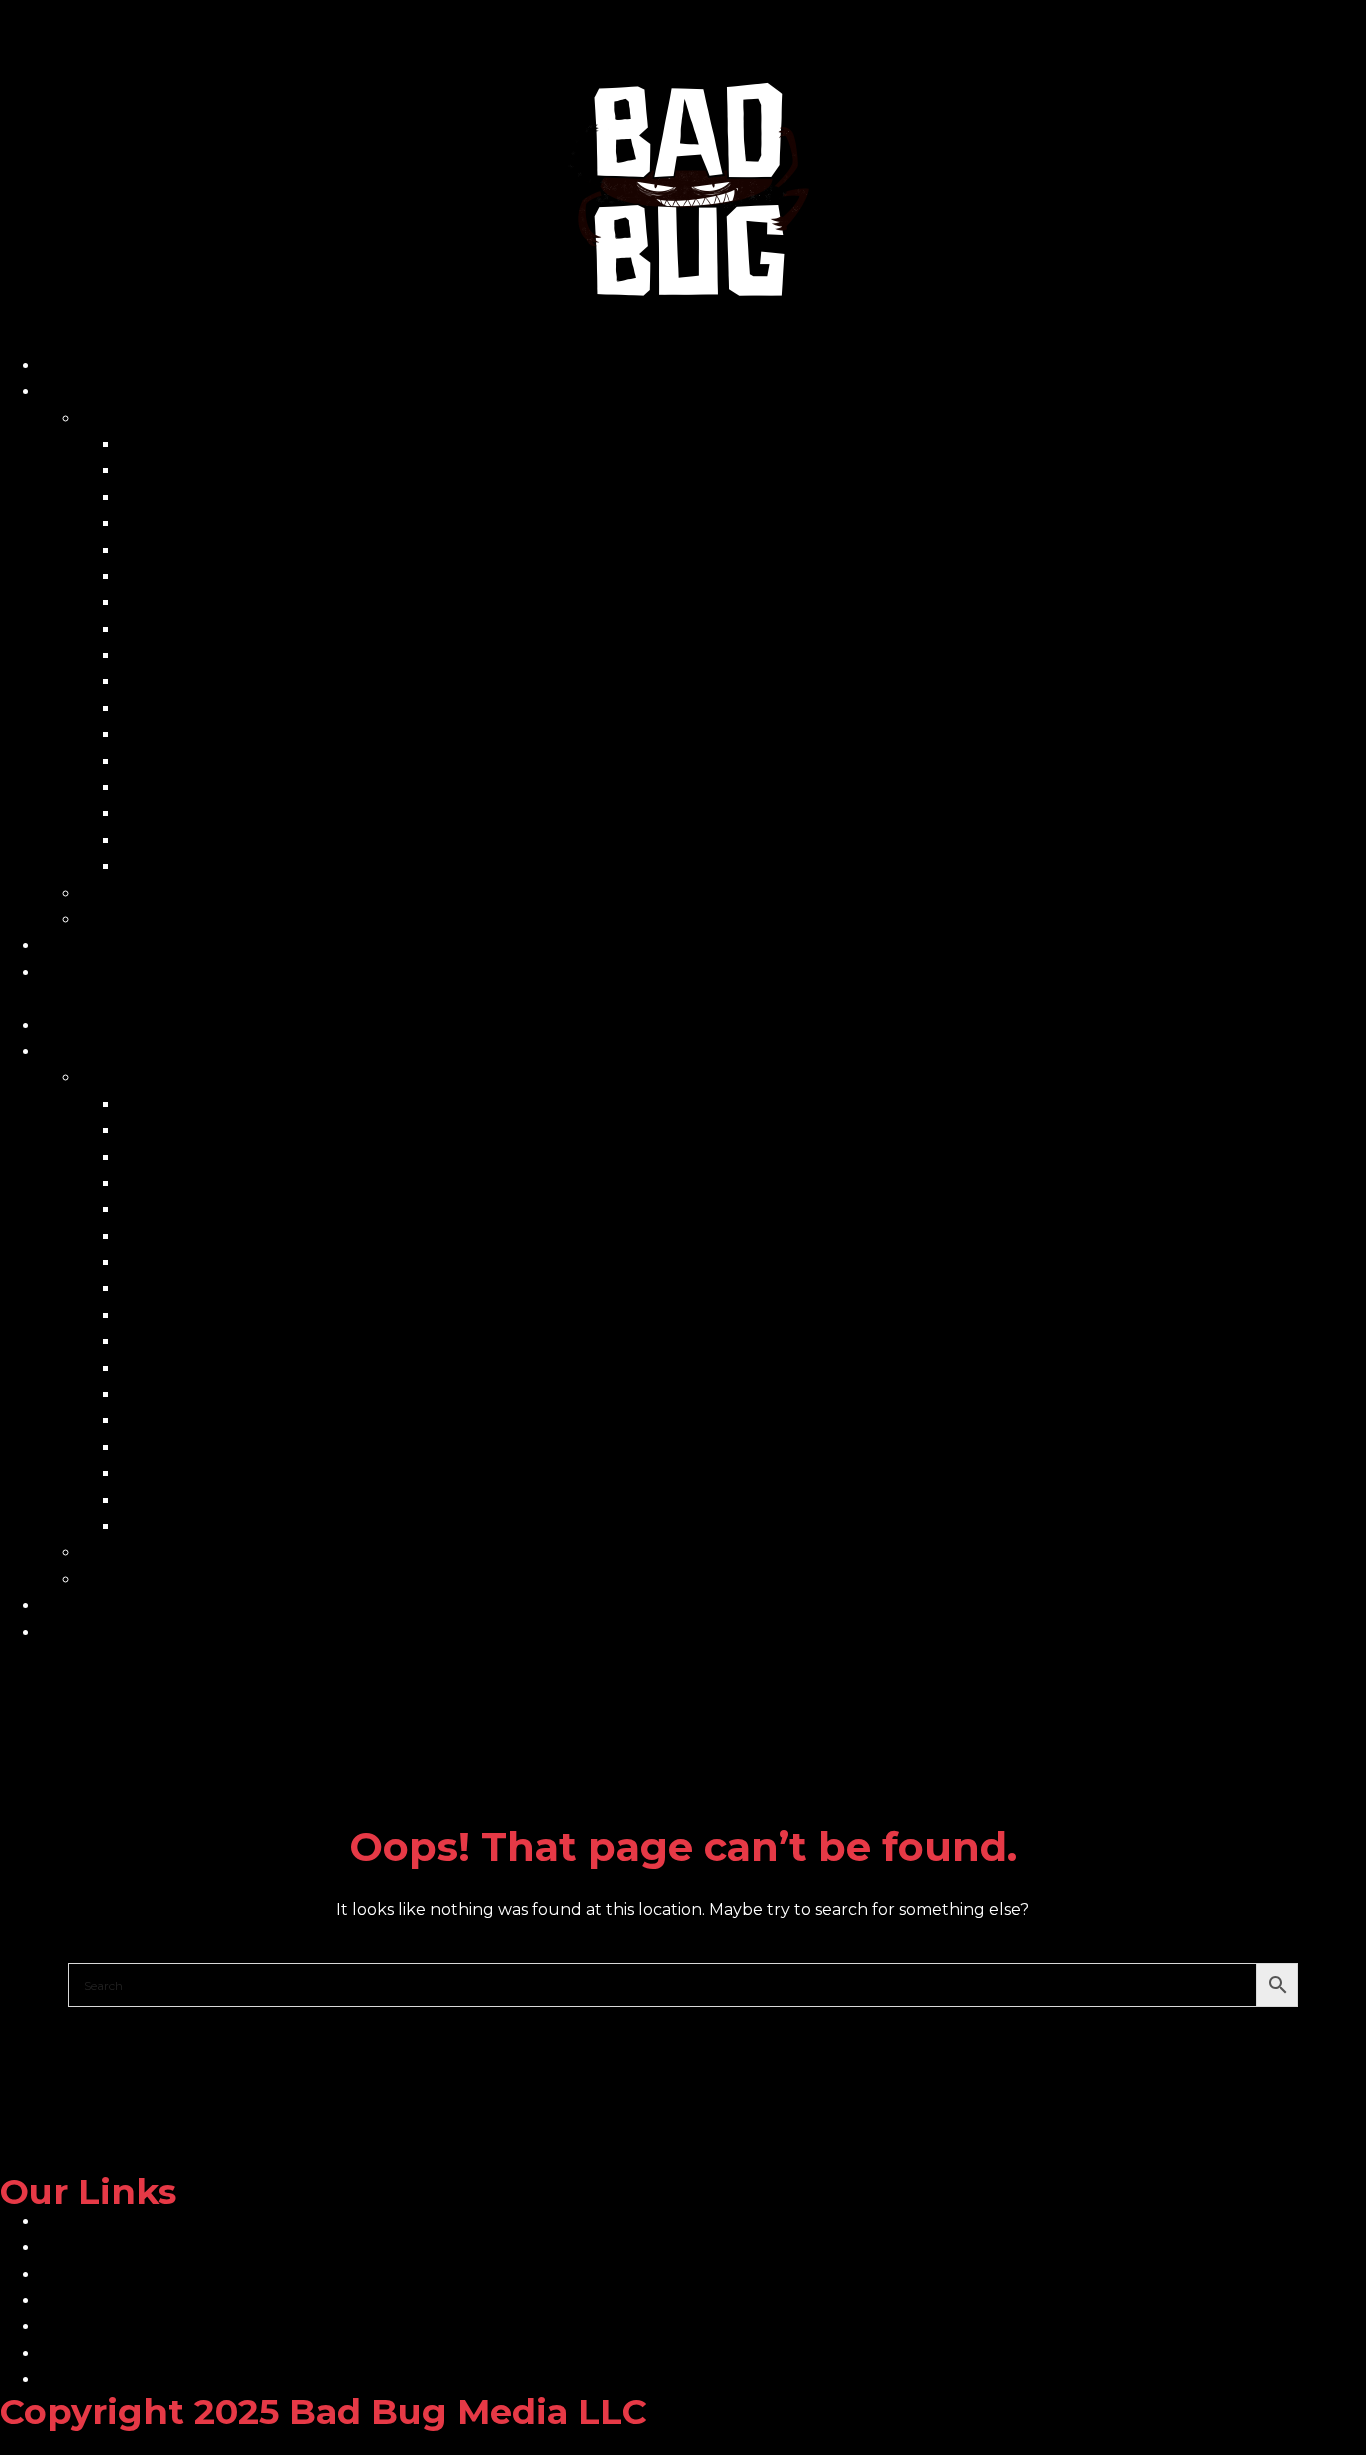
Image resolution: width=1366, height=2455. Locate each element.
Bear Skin (158, 497)
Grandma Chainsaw (197, 602)
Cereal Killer (168, 523)
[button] (683, 999)
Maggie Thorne (181, 681)
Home (64, 365)
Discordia (156, 550)
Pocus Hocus (172, 761)
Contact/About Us (111, 972)
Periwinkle (162, 734)
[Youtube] (571, 1697)
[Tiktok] (298, 1697)
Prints (103, 893)
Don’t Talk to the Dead (211, 576)
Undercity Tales (182, 840)
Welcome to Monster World (231, 866)
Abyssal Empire (180, 444)
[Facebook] (25, 1697)
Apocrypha (164, 470)
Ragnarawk (165, 787)
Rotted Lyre (168, 813)
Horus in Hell (172, 655)
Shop (61, 391)
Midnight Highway (193, 708)
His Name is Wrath (191, 629)
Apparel (112, 919)
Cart (57, 945)
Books (104, 418)
